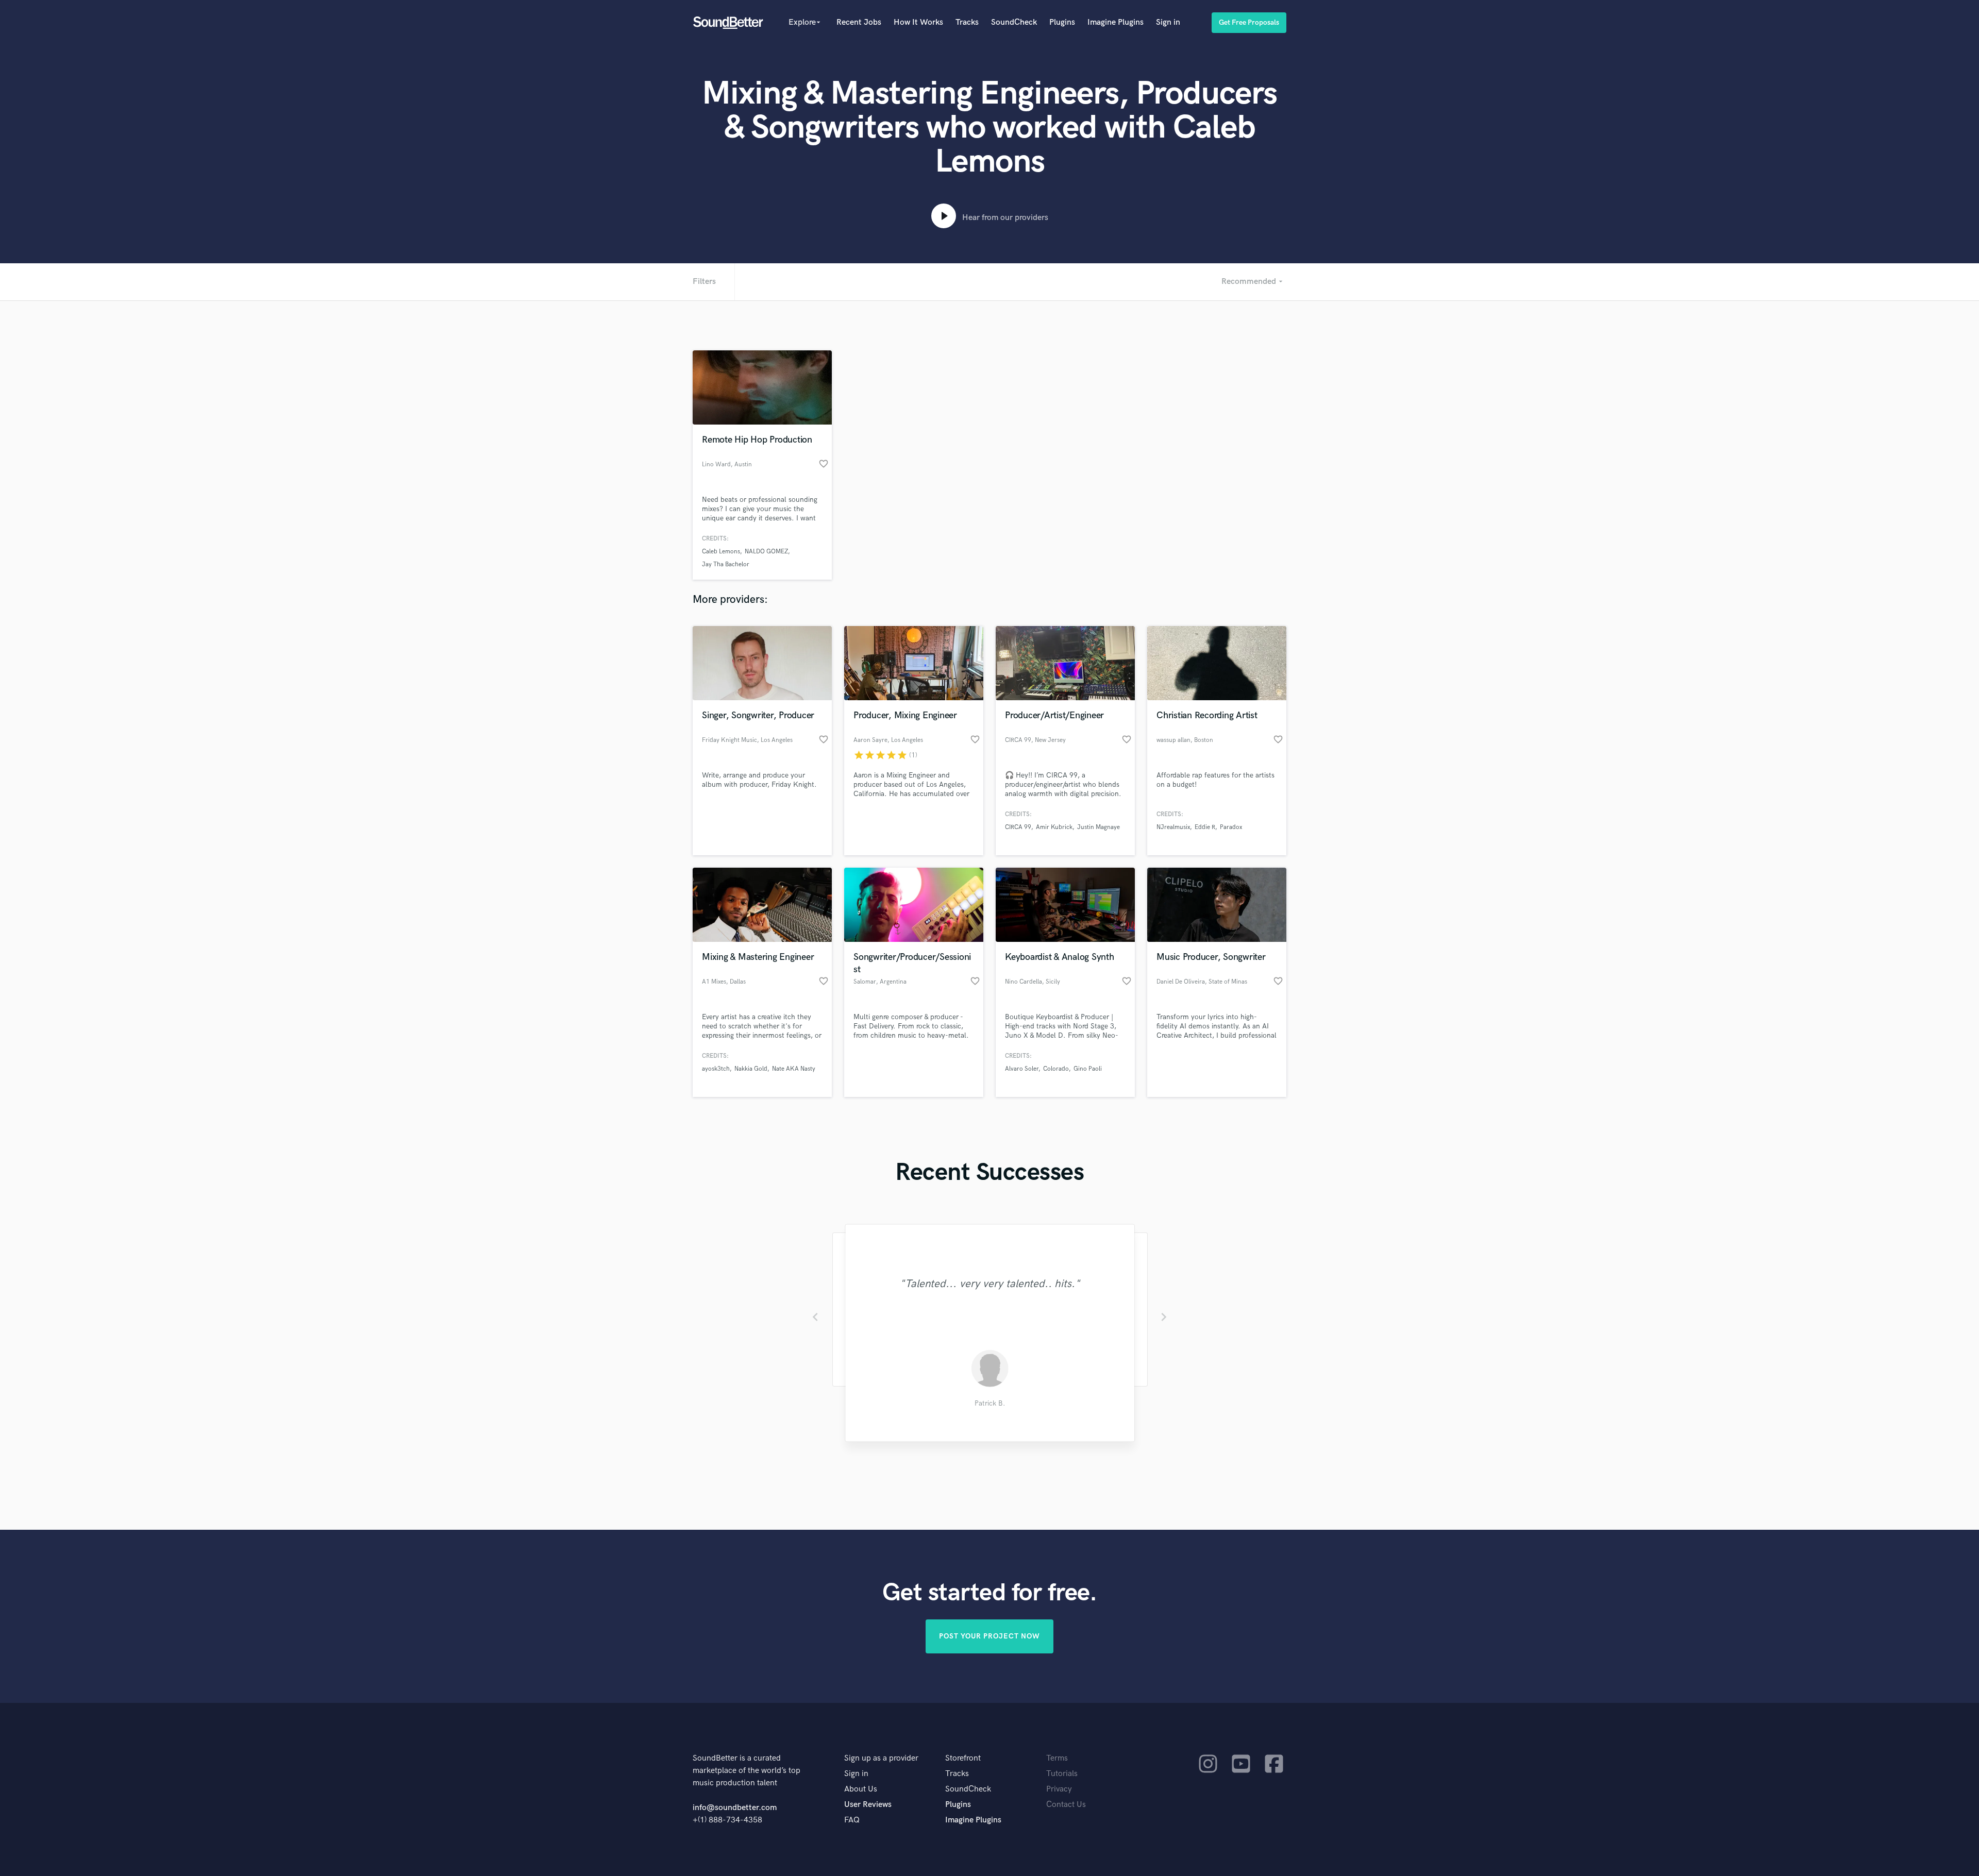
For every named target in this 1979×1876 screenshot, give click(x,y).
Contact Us (1066, 1805)
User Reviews (868, 1805)
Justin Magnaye (1098, 827)
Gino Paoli (1088, 1069)
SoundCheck (1014, 22)
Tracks (967, 22)
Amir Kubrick (1054, 827)
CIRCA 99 (1018, 827)
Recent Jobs (859, 22)
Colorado (1056, 1069)
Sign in (1168, 22)
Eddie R (1205, 827)
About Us (861, 1789)
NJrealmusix (1173, 827)
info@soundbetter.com (735, 1808)
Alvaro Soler (1022, 1069)
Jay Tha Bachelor (726, 564)
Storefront (963, 1758)
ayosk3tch (716, 1069)
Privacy (1059, 1789)
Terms (1057, 1758)
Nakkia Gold (751, 1069)
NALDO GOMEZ (766, 552)
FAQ (852, 1820)
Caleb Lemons (721, 552)
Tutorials (1062, 1774)
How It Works (918, 22)
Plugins (1062, 22)
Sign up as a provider (881, 1758)
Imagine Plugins (1116, 22)
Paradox (1231, 827)
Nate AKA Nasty (794, 1069)
